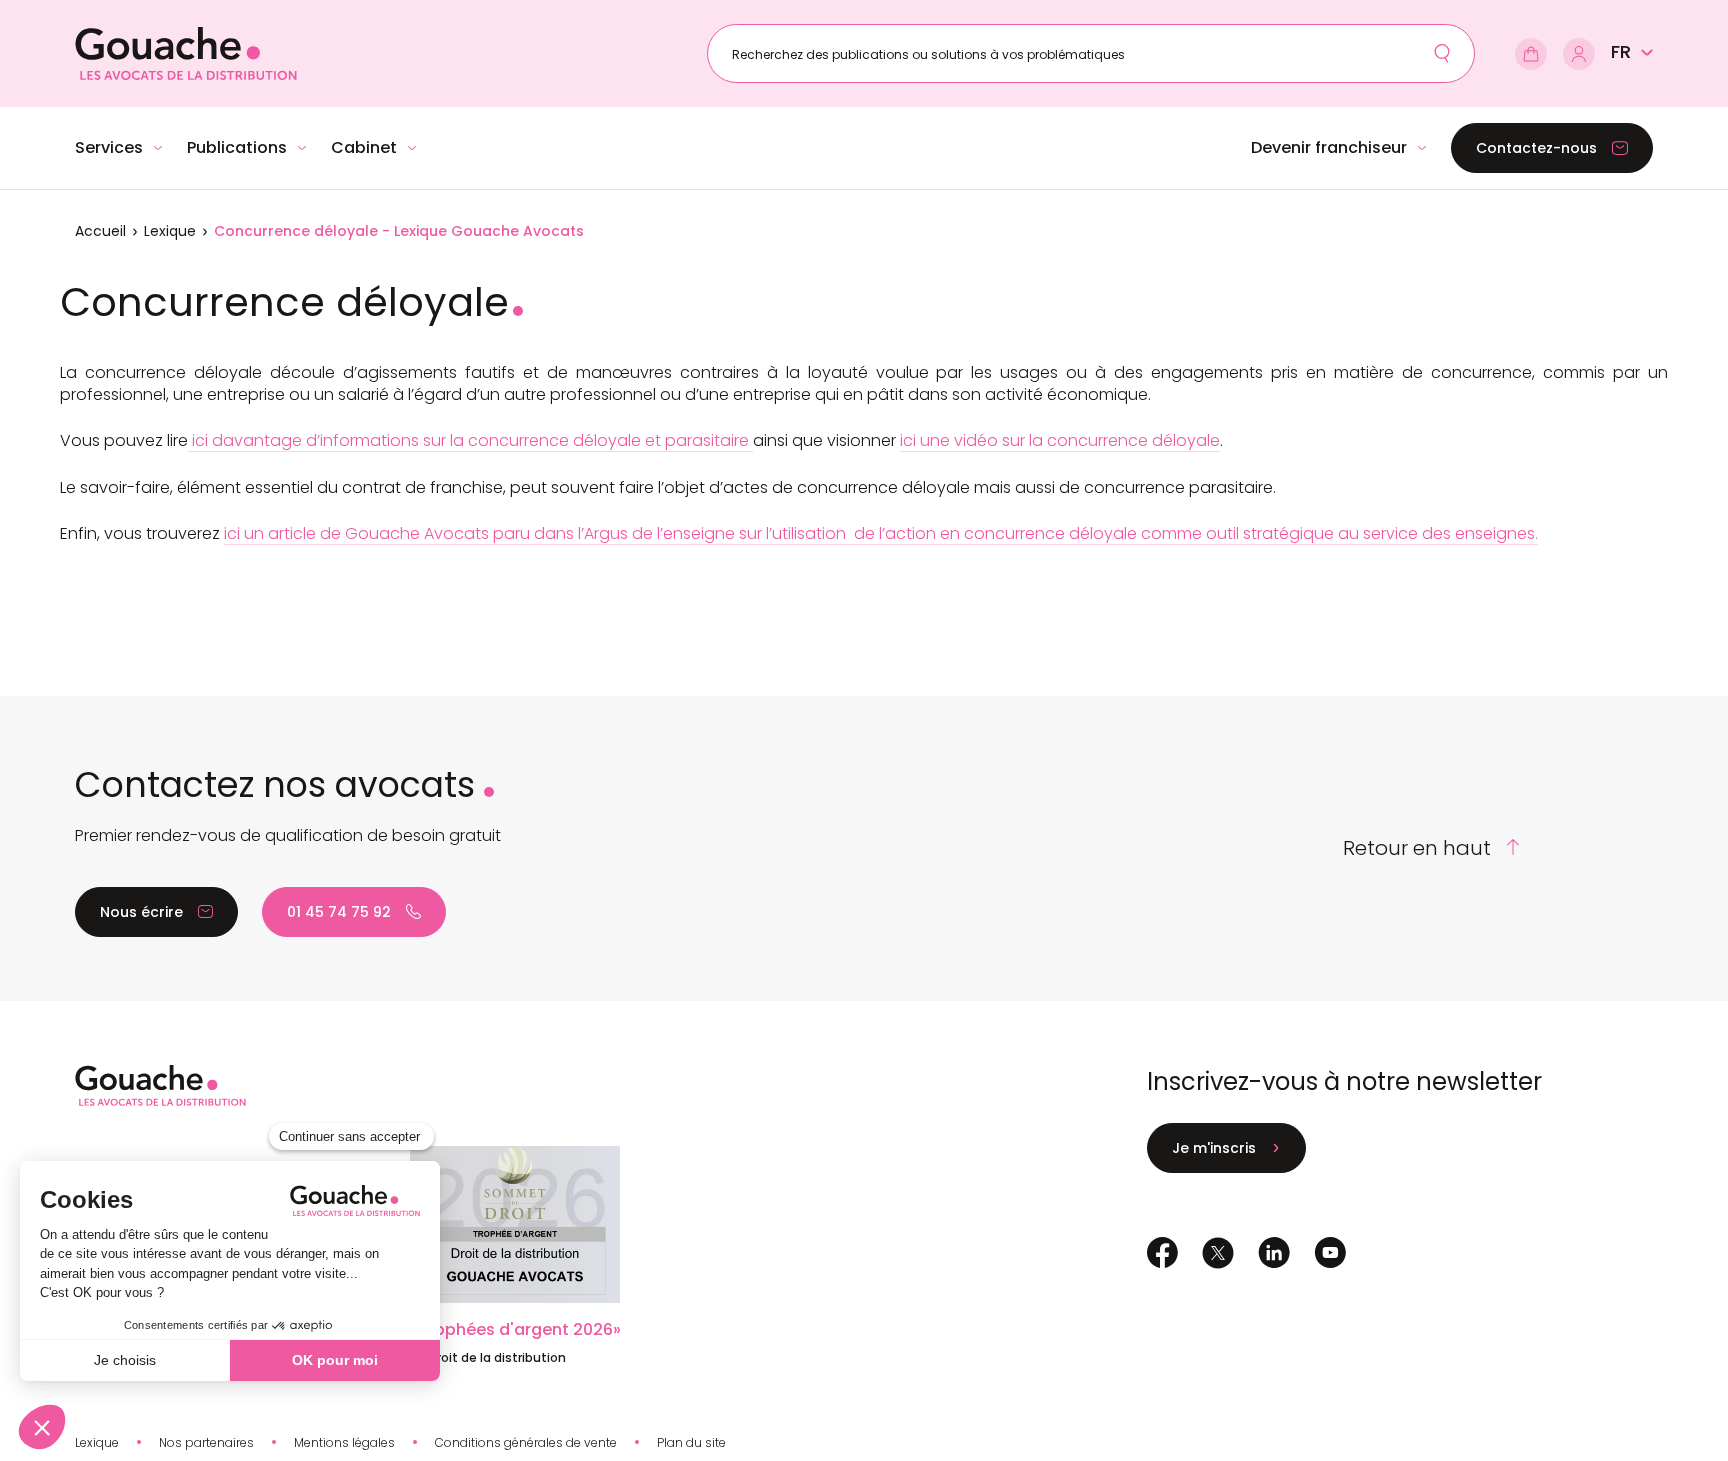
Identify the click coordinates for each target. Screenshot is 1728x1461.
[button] (1632, 52)
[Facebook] (1162, 1252)
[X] (1218, 1253)
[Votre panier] (1531, 54)
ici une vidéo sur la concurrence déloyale (1060, 440)
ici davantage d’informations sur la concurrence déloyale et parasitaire (470, 440)
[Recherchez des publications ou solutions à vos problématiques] (1442, 53)
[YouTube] (1330, 1252)
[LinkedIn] (1274, 1252)
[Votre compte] (1579, 54)
